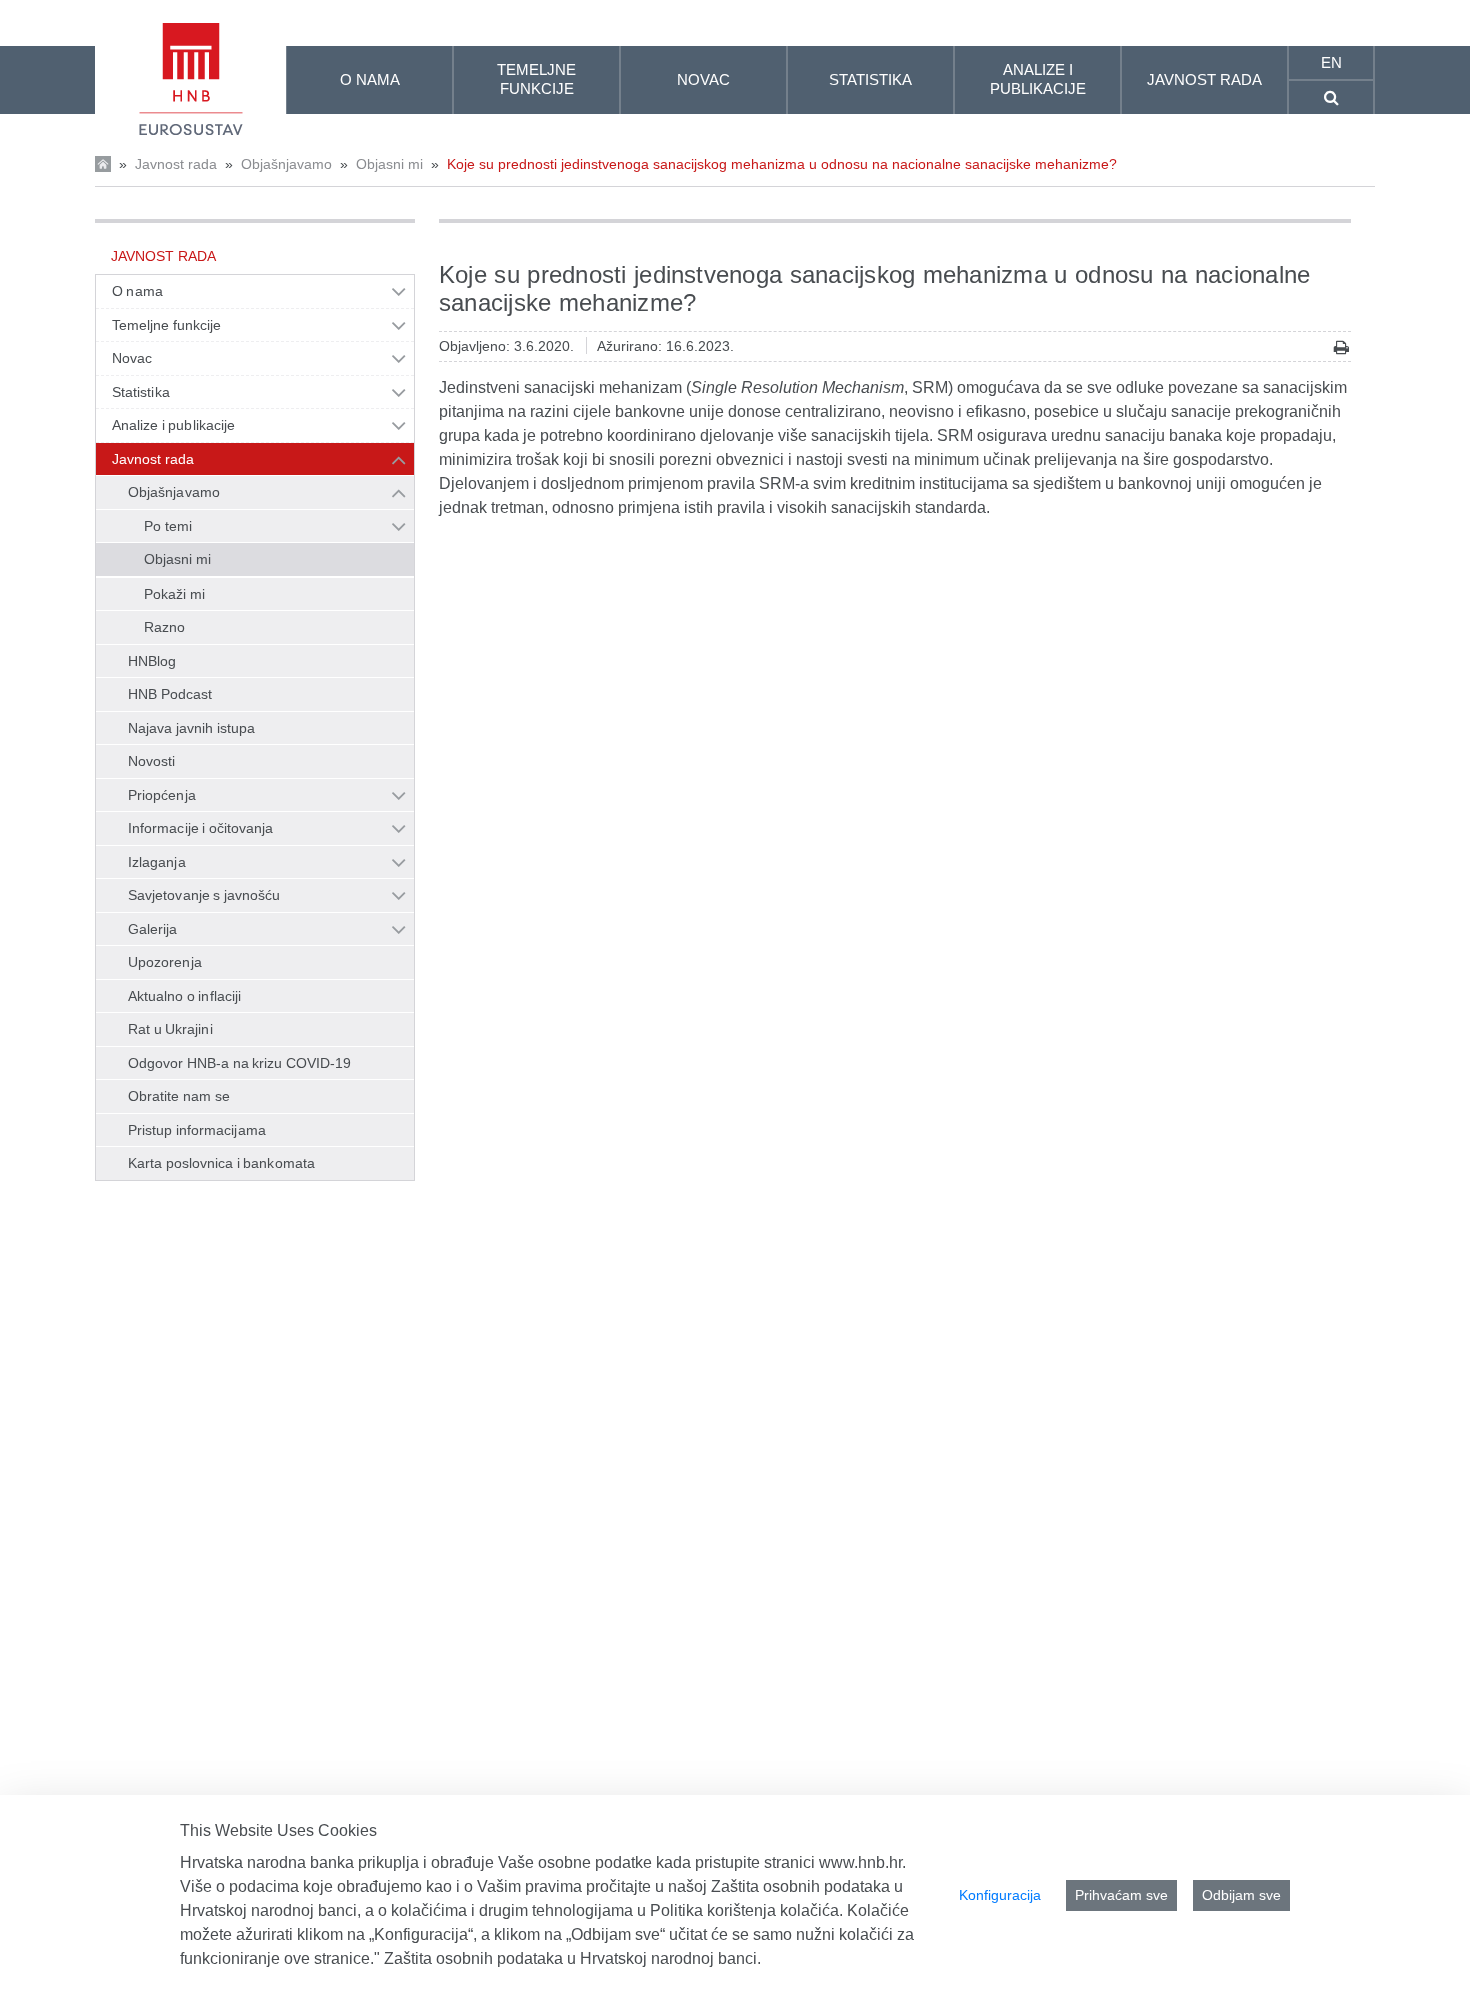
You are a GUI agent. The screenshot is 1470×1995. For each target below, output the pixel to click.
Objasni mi (389, 164)
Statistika (141, 392)
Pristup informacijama (197, 1130)
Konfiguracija (1000, 1895)
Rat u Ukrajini (170, 1029)
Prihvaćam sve (1121, 1895)
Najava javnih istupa (191, 728)
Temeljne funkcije (167, 325)
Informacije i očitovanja (200, 828)
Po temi (168, 526)
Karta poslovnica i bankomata (221, 1163)
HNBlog (152, 661)
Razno (164, 627)
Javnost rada (176, 164)
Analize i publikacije (173, 425)
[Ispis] (1341, 347)
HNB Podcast (170, 694)
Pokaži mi (174, 594)
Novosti (152, 761)
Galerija (153, 929)
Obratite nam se (179, 1096)
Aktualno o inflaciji (184, 996)
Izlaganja (157, 862)
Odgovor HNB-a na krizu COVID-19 (239, 1063)
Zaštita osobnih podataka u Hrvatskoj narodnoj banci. (572, 1958)
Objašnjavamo (286, 164)
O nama (137, 291)
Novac (132, 358)
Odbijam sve (1241, 1895)
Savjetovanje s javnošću (204, 895)
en (1331, 62)
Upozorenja (165, 962)
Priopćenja (162, 795)
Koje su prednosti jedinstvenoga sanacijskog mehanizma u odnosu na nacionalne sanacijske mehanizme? (782, 164)
